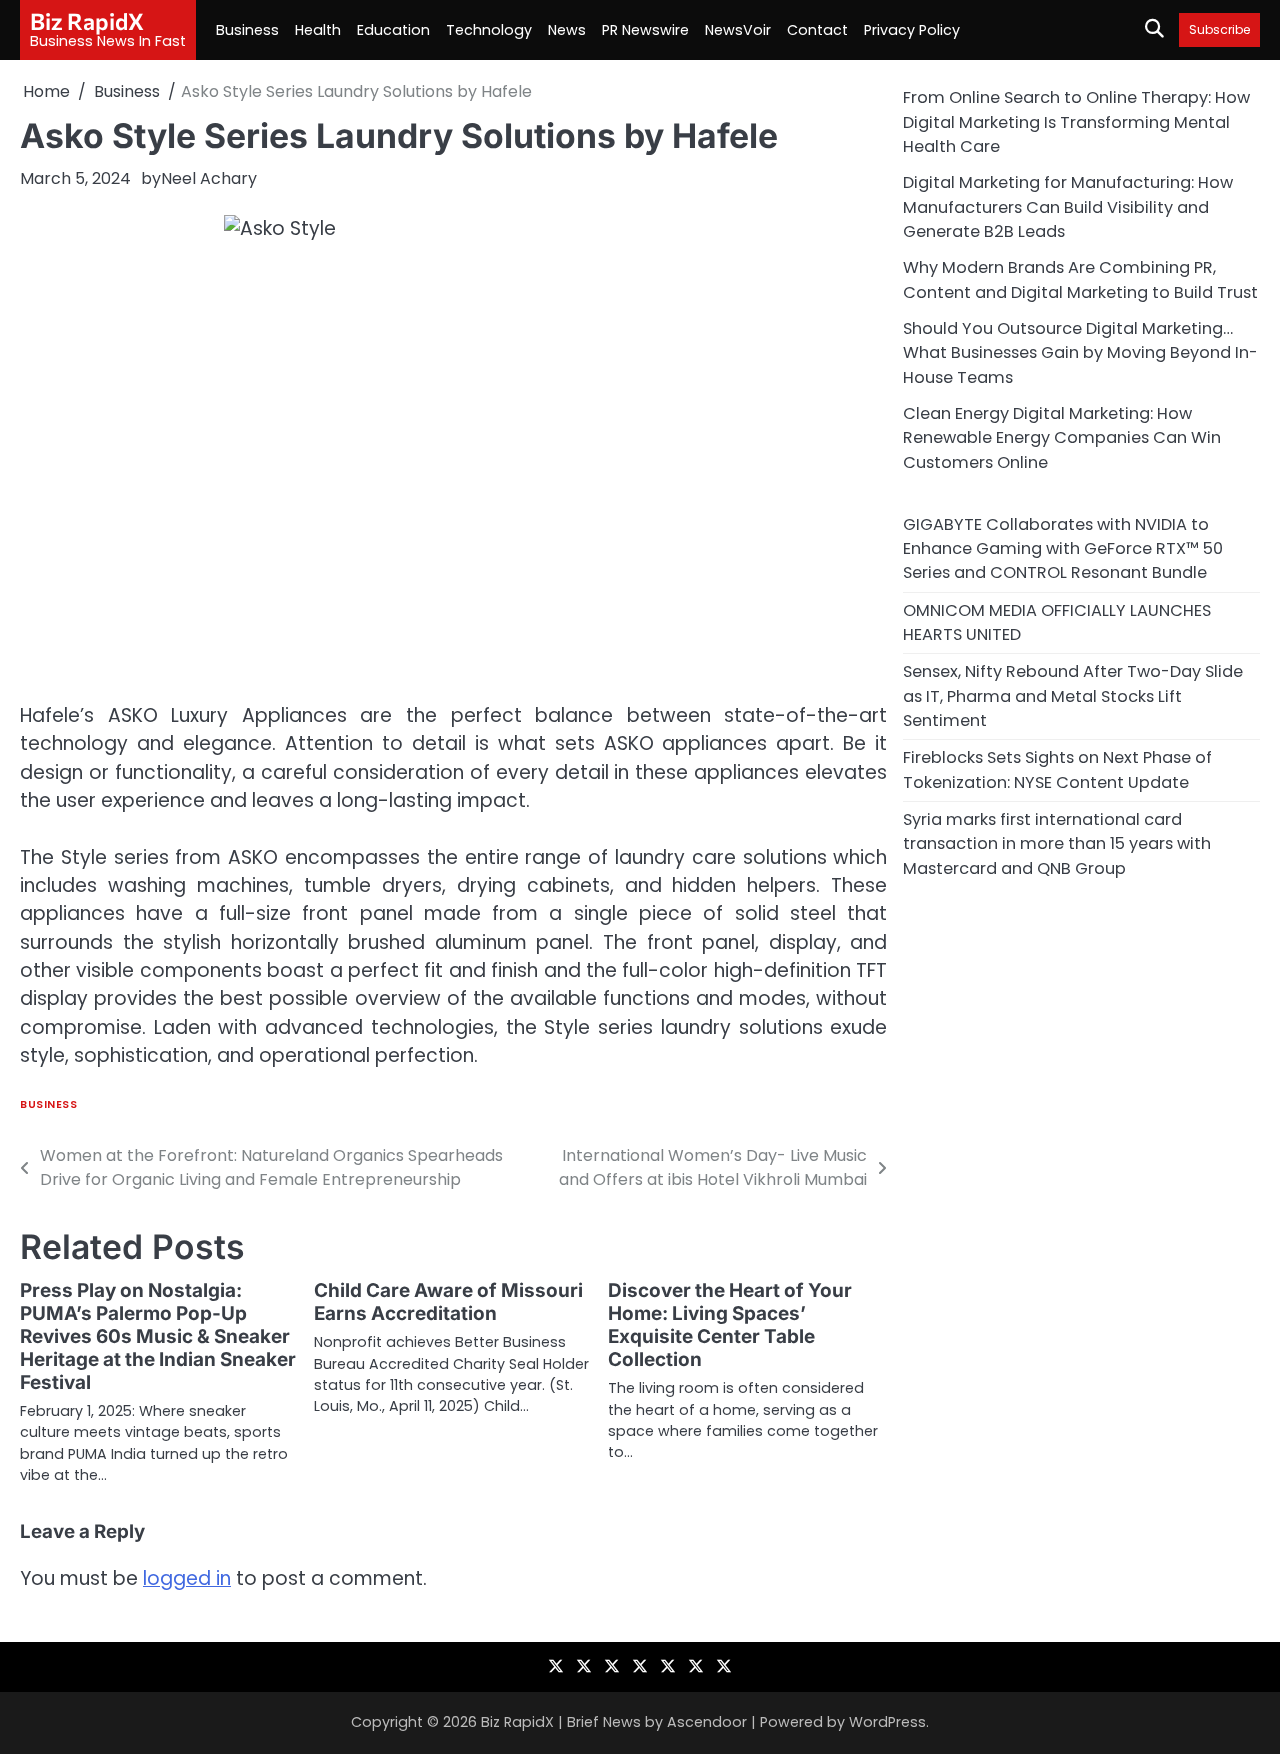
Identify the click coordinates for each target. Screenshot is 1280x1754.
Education (393, 30)
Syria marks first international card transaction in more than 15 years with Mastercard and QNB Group (1057, 843)
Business (247, 30)
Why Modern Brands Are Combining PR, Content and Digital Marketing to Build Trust (1080, 279)
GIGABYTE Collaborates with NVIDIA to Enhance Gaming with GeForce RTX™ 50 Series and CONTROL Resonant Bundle (1063, 548)
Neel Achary (209, 178)
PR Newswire (645, 30)
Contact (817, 30)
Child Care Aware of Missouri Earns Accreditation (448, 1302)
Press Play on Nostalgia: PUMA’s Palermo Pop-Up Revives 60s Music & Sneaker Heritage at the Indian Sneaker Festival (158, 1336)
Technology (489, 30)
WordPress (887, 1722)
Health (318, 30)
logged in (187, 1578)
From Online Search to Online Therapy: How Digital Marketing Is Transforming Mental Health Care (1076, 122)
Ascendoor (707, 1722)
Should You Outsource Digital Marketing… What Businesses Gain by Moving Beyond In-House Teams (1080, 352)
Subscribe (1219, 29)
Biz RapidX (87, 21)
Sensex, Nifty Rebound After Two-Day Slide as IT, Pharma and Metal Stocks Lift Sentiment (1073, 696)
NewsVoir (738, 30)
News (567, 30)
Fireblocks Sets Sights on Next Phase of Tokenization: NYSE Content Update (1057, 769)
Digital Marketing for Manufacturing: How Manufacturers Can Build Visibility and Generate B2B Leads (1068, 207)
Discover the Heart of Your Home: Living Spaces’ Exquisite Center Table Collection (730, 1325)
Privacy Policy (912, 30)
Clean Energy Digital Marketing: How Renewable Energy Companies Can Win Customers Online (1062, 437)
